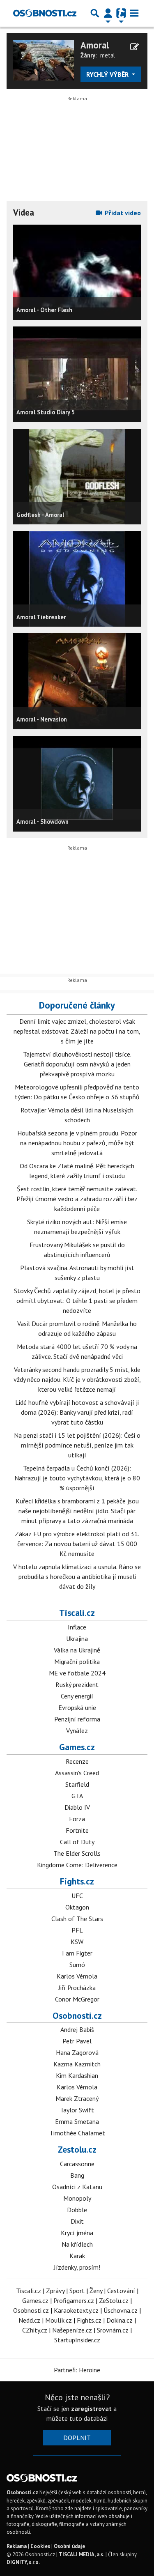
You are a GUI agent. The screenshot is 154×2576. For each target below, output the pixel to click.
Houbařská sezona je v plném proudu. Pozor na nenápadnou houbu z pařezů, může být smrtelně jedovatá (77, 1143)
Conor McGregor (77, 1999)
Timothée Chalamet (77, 2133)
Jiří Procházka (77, 1988)
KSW (77, 1942)
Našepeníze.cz (72, 2330)
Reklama (17, 2546)
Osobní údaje (69, 2546)
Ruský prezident (77, 1684)
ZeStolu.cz (114, 2300)
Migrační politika (77, 1661)
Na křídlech (77, 2244)
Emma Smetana (77, 2121)
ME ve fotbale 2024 (77, 1673)
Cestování (121, 2291)
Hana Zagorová (77, 2052)
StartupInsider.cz (77, 2340)
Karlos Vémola (77, 1976)
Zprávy (55, 2291)
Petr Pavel (77, 2041)
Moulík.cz (59, 2320)
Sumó (77, 1965)
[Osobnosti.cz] (45, 13)
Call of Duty (77, 1842)
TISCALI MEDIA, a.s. (82, 2554)
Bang (77, 2175)
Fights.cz (77, 1881)
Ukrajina (77, 1638)
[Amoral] (44, 59)
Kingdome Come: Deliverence (77, 1865)
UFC (77, 1896)
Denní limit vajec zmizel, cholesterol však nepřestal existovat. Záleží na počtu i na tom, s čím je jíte (77, 1031)
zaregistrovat (91, 2408)
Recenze (77, 1761)
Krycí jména (77, 2233)
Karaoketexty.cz (76, 2310)
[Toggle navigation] (134, 13)
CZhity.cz (35, 2330)
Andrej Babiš (77, 2029)
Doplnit (77, 2438)
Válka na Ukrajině (77, 1650)
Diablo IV (77, 1807)
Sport (77, 2291)
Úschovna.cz (121, 2310)
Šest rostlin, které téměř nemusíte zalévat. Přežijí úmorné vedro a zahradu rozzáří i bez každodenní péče (77, 1199)
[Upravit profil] (134, 47)
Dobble (77, 2210)
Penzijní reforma (77, 1719)
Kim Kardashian (77, 2075)
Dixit (77, 2221)
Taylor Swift (77, 2110)
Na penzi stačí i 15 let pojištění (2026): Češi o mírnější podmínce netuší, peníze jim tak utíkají (77, 1445)
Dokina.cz (120, 2320)
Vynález (77, 1730)
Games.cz (77, 1747)
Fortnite (77, 1830)
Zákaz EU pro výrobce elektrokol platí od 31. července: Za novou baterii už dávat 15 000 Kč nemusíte (77, 1544)
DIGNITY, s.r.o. (23, 2562)
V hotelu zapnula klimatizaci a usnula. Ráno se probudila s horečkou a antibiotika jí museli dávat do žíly (77, 1576)
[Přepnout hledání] (95, 13)
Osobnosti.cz (77, 2015)
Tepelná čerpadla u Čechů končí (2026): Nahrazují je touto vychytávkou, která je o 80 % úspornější (77, 1478)
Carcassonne (77, 2164)
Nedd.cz (29, 2320)
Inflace (77, 1627)
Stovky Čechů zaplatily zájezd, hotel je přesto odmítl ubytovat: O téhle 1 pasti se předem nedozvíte (77, 1301)
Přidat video (122, 213)
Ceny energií (77, 1696)
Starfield (77, 1784)
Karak (77, 2256)
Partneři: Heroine (77, 2370)
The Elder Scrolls (77, 1853)
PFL (77, 1930)
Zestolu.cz (77, 2149)
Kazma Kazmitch (77, 2064)
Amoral (95, 45)
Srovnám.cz (113, 2330)
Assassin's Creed (77, 1773)
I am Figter (77, 1953)
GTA (77, 1796)
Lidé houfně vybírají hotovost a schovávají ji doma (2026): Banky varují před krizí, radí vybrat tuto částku (77, 1412)
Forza (77, 1819)
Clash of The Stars (77, 1919)
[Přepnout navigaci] (108, 13)
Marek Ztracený (77, 2098)
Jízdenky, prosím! (77, 2267)
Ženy (96, 2291)
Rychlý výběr (108, 74)
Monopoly (77, 2198)
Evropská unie (77, 1707)
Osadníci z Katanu (77, 2187)
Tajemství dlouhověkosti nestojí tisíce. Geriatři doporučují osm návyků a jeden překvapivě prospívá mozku (77, 1064)
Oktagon (77, 1907)
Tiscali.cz (77, 1613)
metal (108, 55)
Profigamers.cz (74, 2300)
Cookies (40, 2546)
